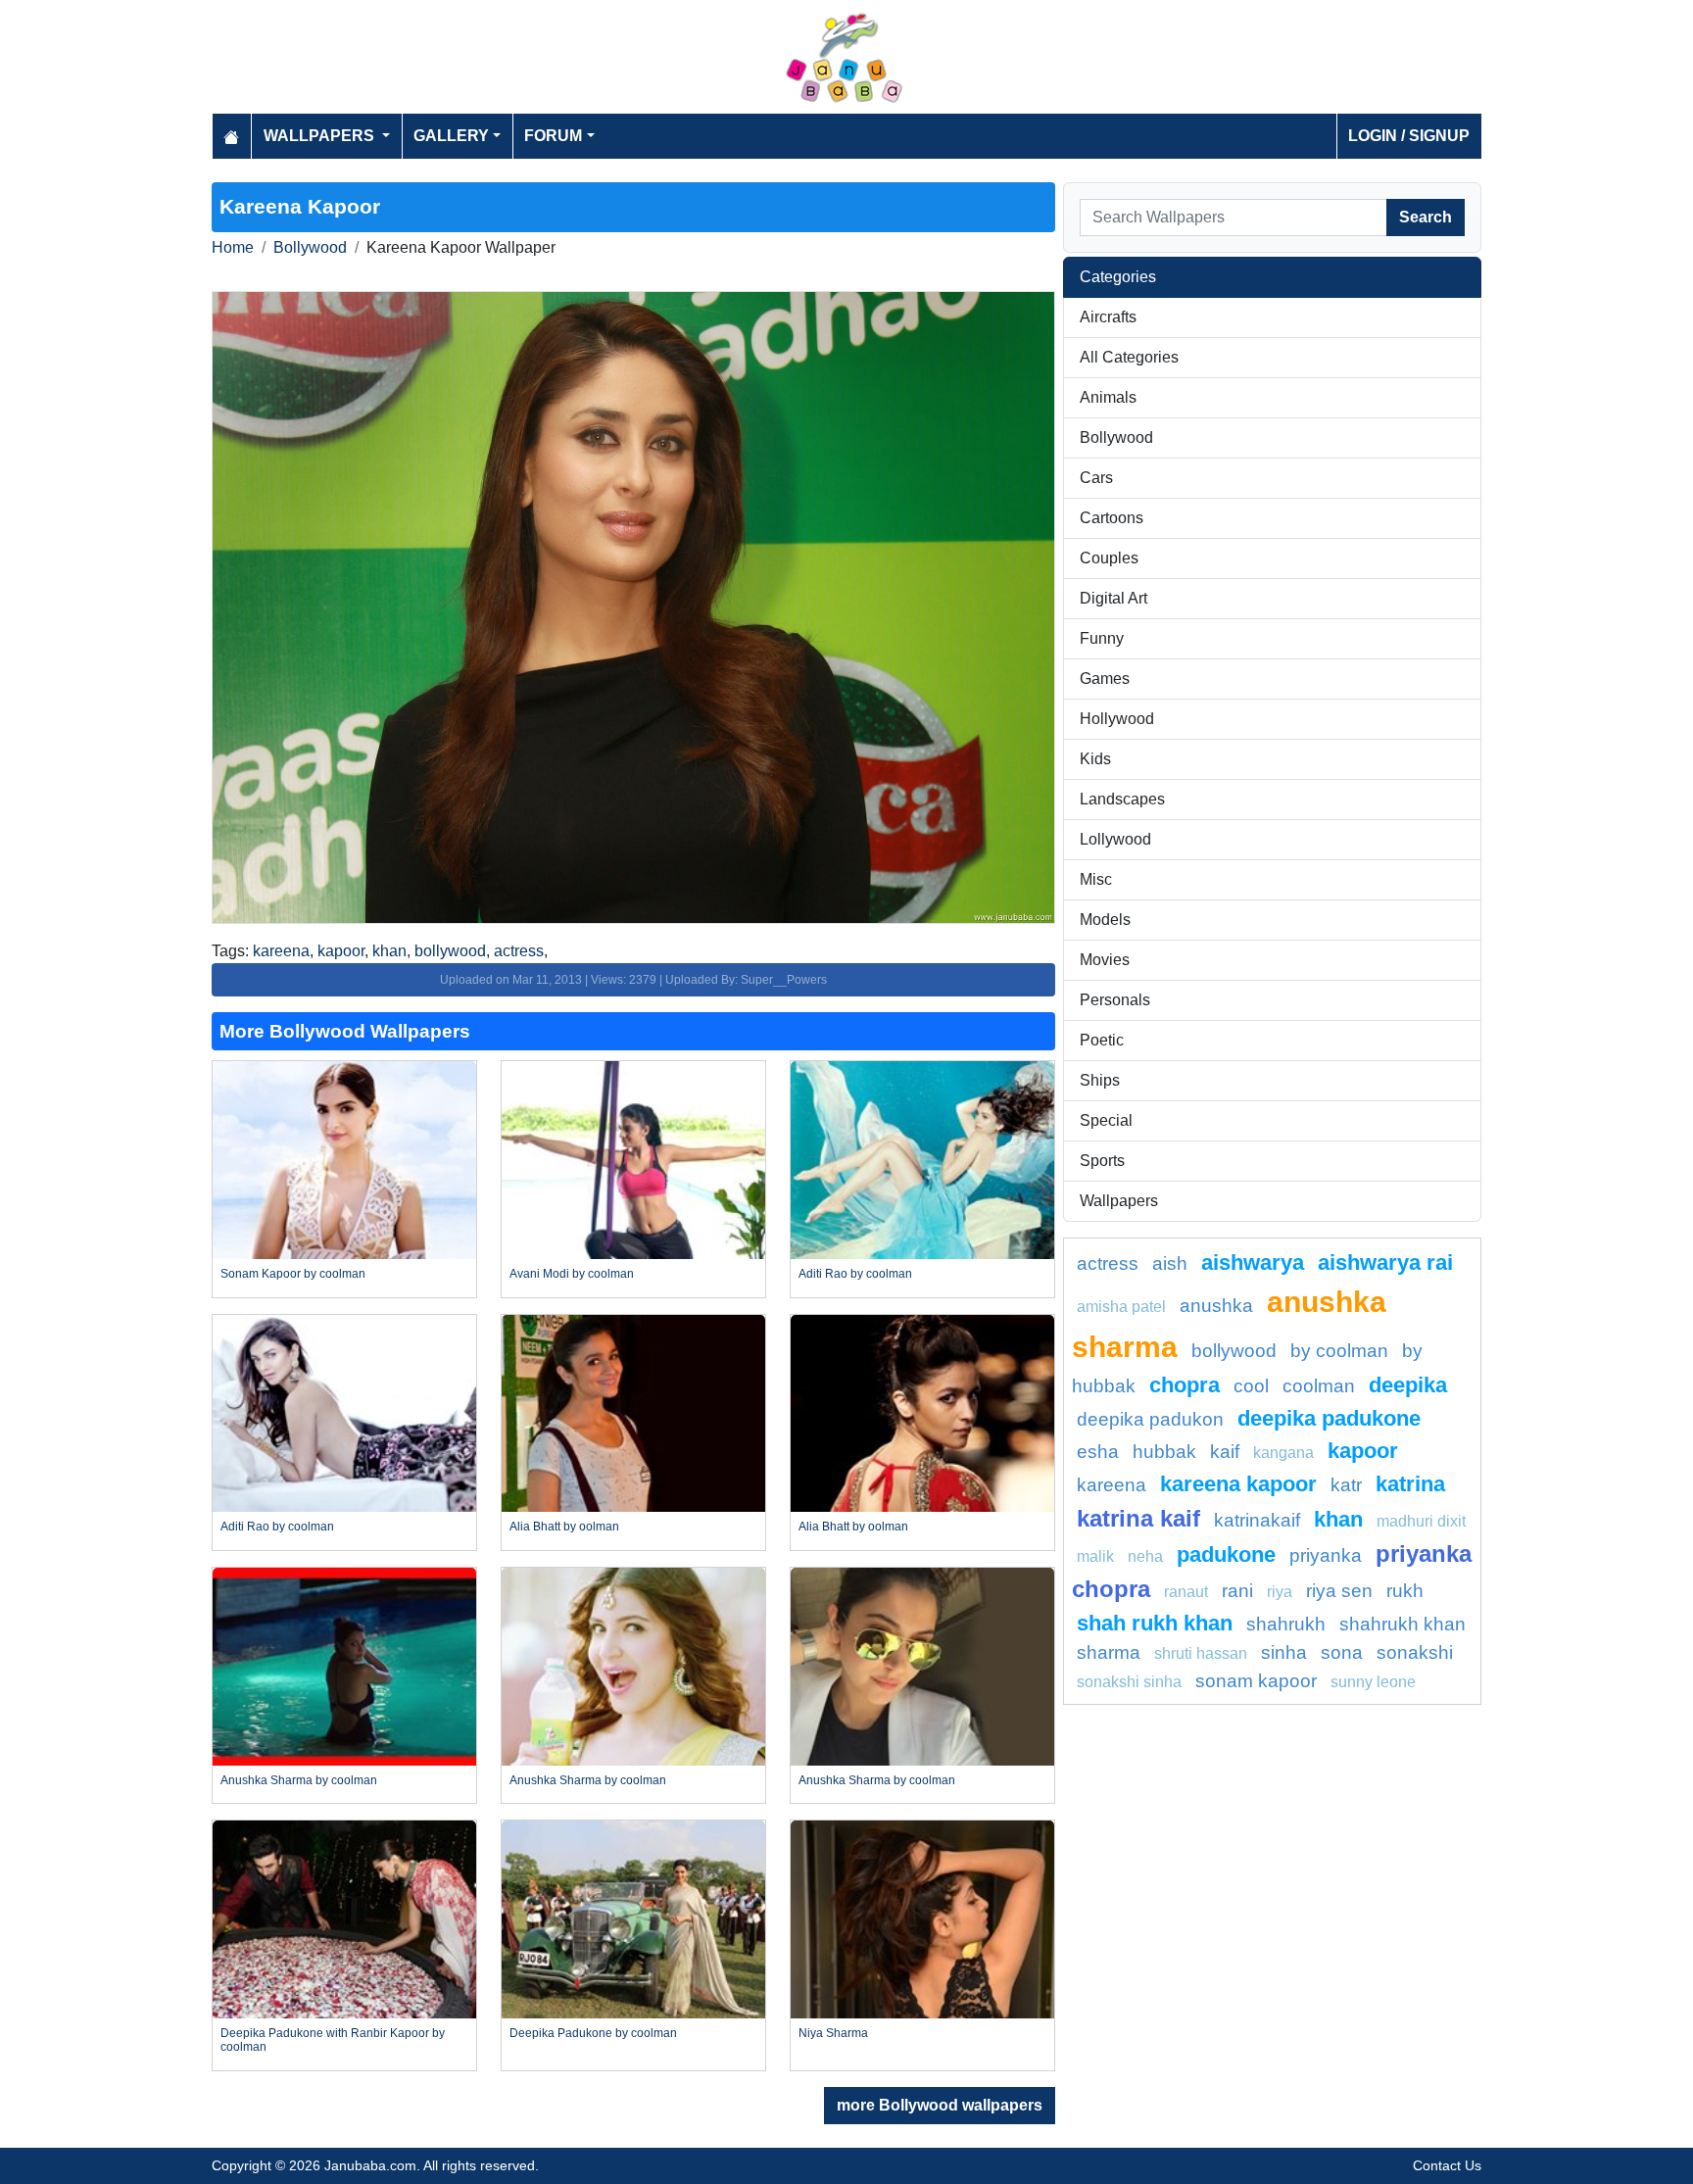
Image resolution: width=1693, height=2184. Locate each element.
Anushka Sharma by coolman (299, 1780)
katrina (1410, 1484)
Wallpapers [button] (321, 136)
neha (1145, 1556)
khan (389, 951)
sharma (1109, 1652)
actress (519, 951)
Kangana (1283, 1453)
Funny (1102, 638)
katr (1346, 1485)
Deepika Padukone (1329, 1418)
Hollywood (1117, 719)
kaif (1225, 1452)
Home (233, 247)
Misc (1096, 879)
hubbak (1164, 1452)
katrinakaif (1257, 1520)
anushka (1216, 1306)
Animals (1108, 397)
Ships (1100, 1080)
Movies (1105, 960)
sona (1342, 1652)
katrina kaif (1138, 1518)
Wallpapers (1119, 1201)
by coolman (1339, 1351)
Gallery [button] (451, 136)
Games (1105, 679)
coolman (1319, 1386)
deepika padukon (1150, 1419)
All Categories (1129, 357)
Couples (1109, 558)
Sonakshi (1415, 1652)
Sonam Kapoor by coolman (293, 1274)
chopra (1185, 1385)
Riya (1280, 1592)
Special (1106, 1120)
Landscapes (1122, 799)
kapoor (341, 951)
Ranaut (1186, 1592)
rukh (1405, 1591)
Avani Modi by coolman (572, 1274)
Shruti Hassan (1201, 1653)
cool (1251, 1386)
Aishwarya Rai (1385, 1262)
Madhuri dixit (1421, 1521)
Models (1105, 920)
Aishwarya (1253, 1262)
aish (1170, 1263)
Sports (1102, 1161)
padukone (1226, 1554)
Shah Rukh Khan (1155, 1623)
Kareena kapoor (1238, 1484)
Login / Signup (1409, 136)
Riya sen (1339, 1591)
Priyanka (1326, 1555)
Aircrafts (1108, 317)
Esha (1098, 1452)
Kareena (1112, 1485)
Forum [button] (553, 136)
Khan (1338, 1519)
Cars (1096, 478)
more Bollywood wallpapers (940, 2105)
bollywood (450, 951)
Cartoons (1112, 518)
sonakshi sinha (1129, 1682)
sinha (1284, 1652)
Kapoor (1363, 1451)
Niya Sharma (833, 2033)
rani (1237, 1591)
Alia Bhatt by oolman (564, 1527)
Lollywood (1115, 839)
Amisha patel (1121, 1307)
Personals (1115, 1000)
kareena (281, 951)
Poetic (1102, 1040)
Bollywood (310, 247)
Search (1426, 217)
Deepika (1408, 1385)
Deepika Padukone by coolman (593, 2033)
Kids (1095, 759)
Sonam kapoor (1256, 1681)
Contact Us (1447, 2165)
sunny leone (1373, 1682)
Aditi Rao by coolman (855, 1274)
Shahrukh (1286, 1624)
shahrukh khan (1403, 1624)
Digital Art (1113, 598)
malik (1095, 1556)
